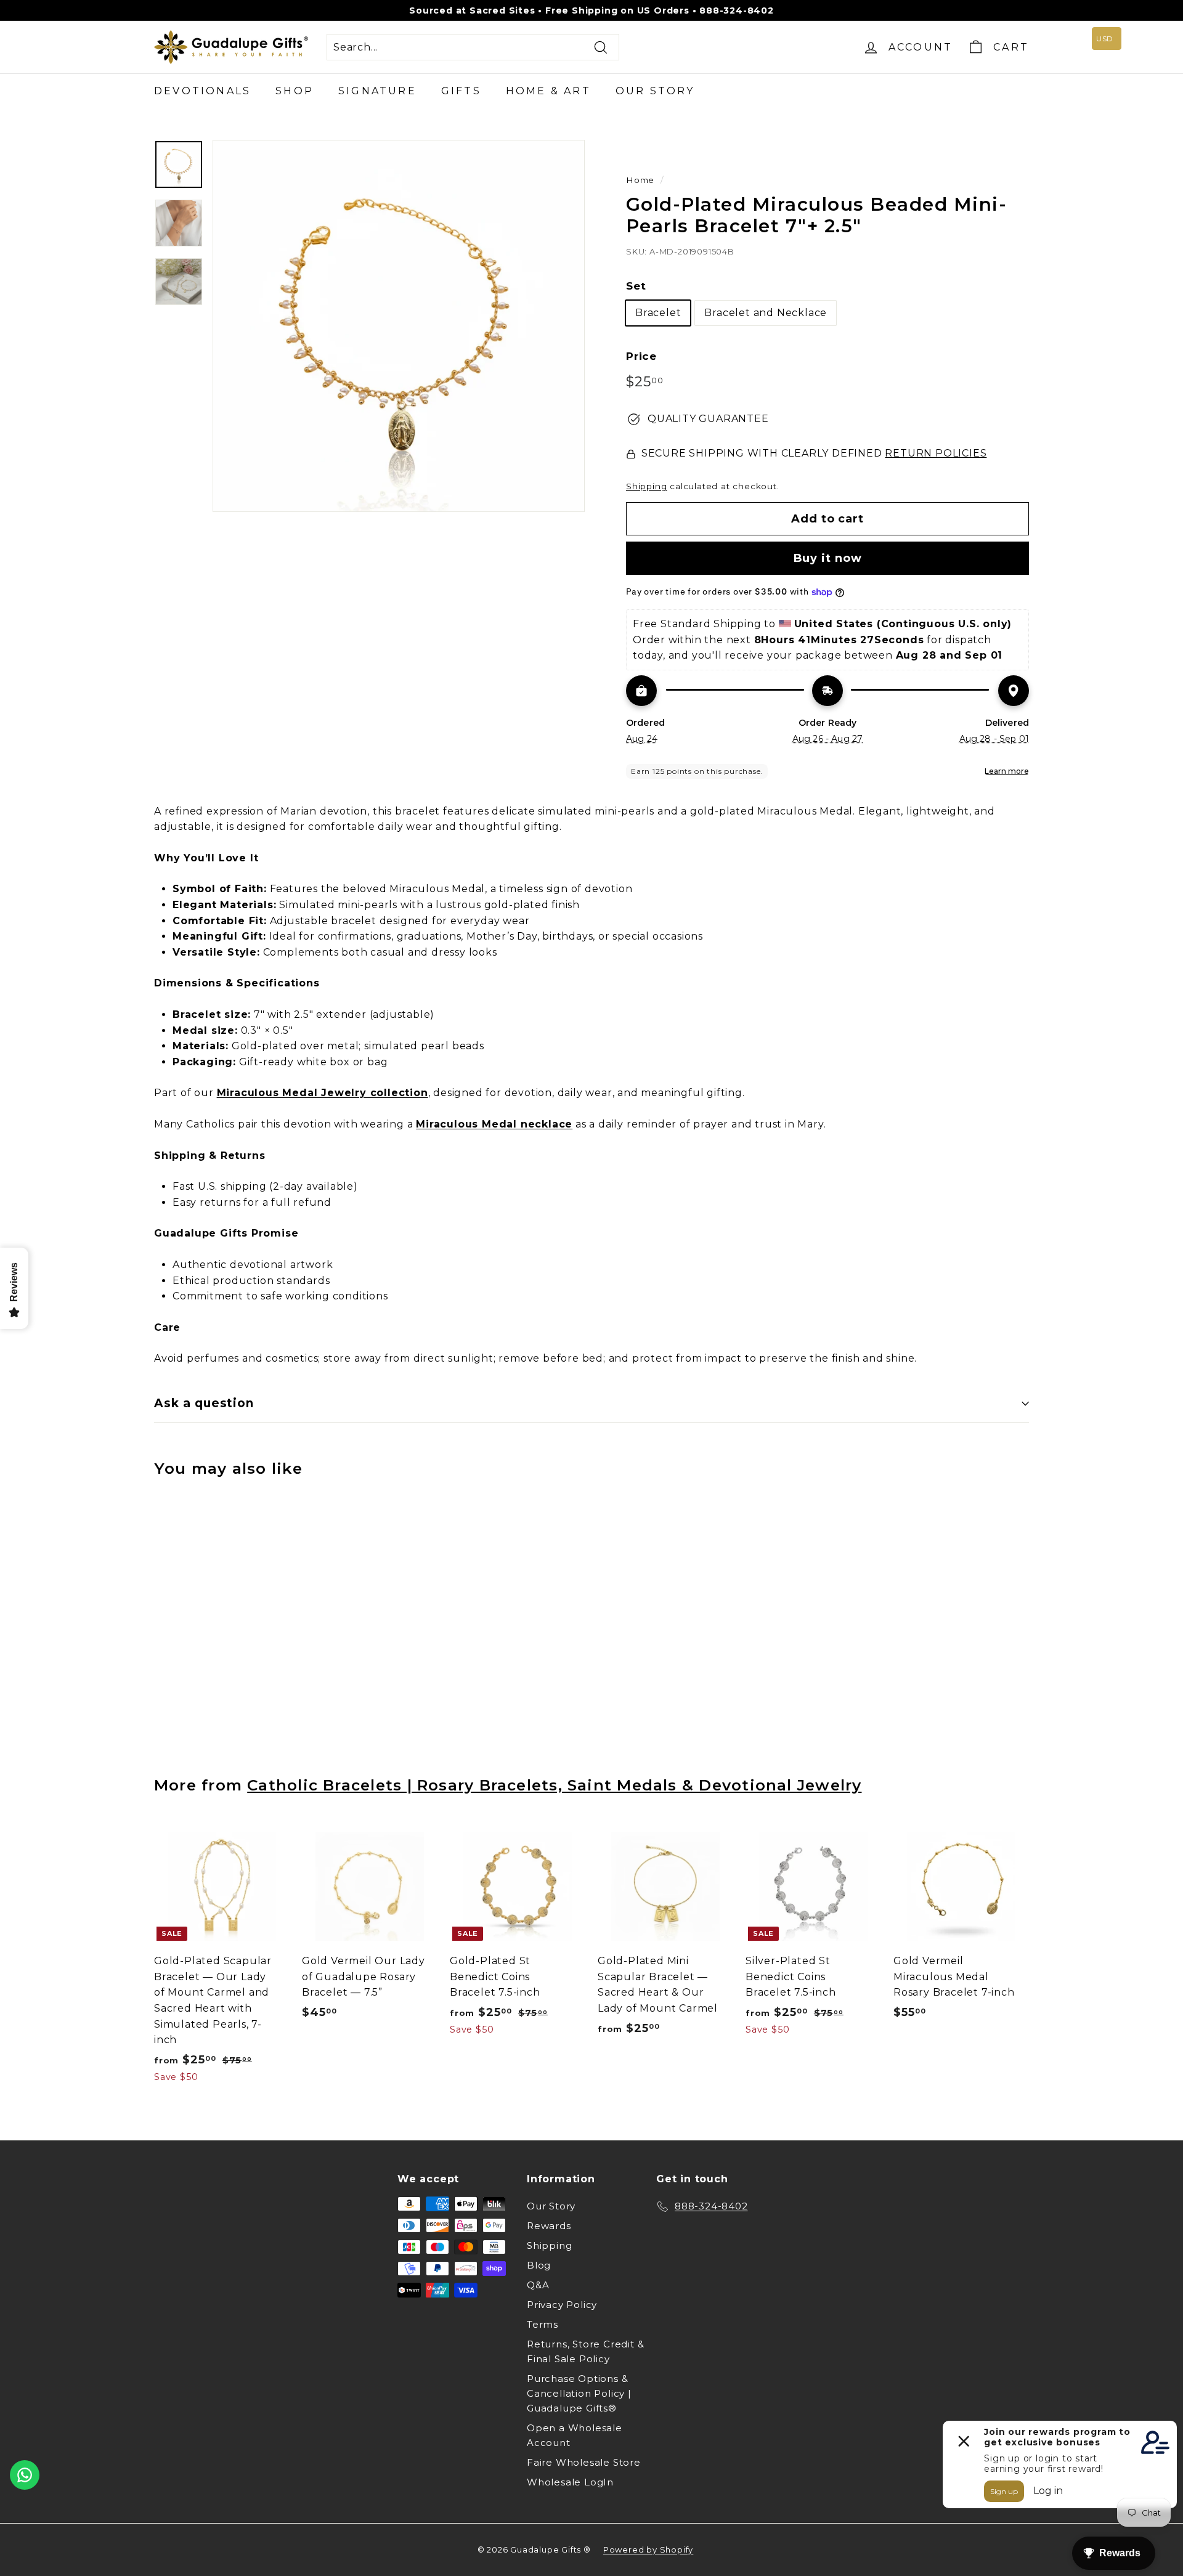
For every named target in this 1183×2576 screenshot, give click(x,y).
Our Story (655, 91)
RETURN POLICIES (936, 453)
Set (636, 286)
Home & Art (548, 91)
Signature (377, 91)
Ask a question (204, 1403)
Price (641, 356)
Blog (539, 2265)
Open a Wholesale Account (575, 2435)
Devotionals (202, 91)
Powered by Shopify (648, 2550)
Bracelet (658, 313)
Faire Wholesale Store (584, 2462)
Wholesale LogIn (570, 2482)
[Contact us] (25, 2475)
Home (640, 180)
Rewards (549, 2226)
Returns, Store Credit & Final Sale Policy (585, 2351)
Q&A (538, 2285)
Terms (543, 2324)
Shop (295, 91)
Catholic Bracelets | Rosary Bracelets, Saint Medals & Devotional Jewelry (554, 1785)
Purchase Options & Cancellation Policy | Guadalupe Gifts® (579, 2393)
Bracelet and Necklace (766, 313)
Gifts (461, 91)
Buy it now (828, 558)
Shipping (646, 486)
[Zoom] (399, 326)
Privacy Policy (562, 2305)
